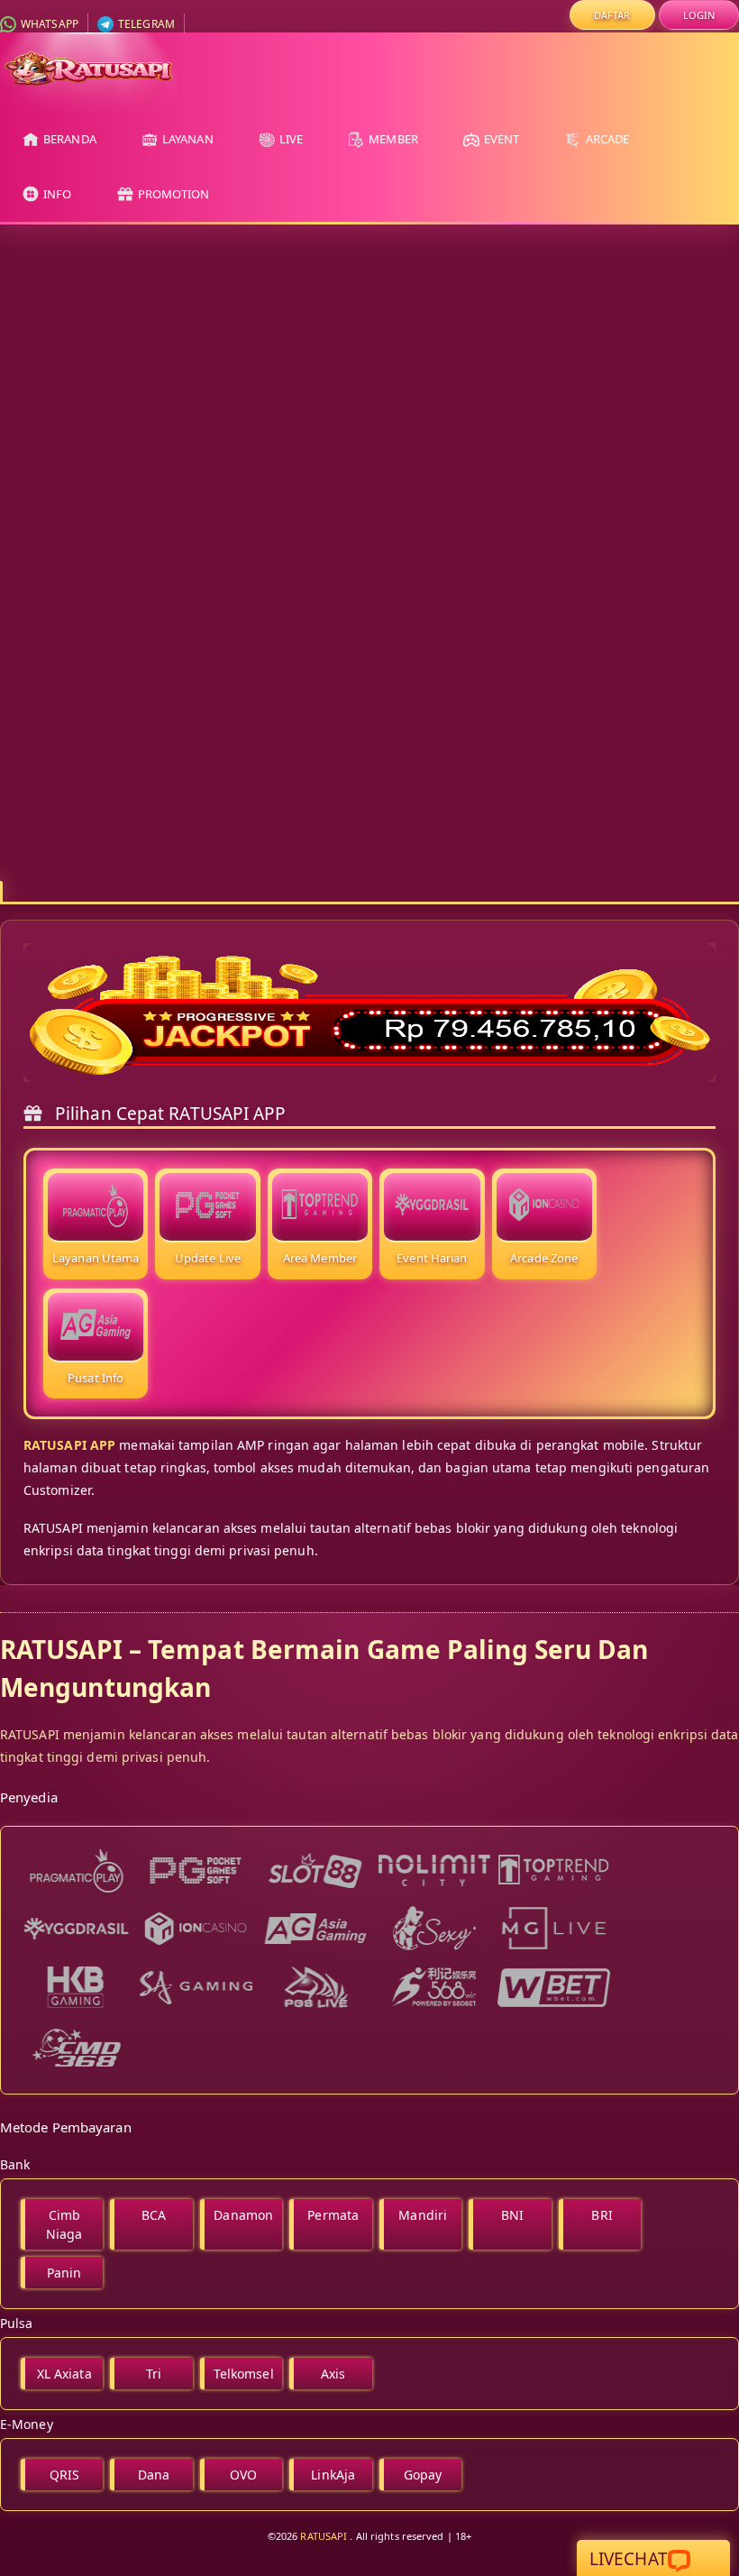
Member (392, 139)
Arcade (606, 139)
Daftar (612, 15)
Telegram (145, 24)
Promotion (173, 194)
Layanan (187, 139)
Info (56, 194)
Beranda (68, 139)
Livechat (629, 2559)
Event (501, 139)
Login (699, 15)
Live (290, 139)
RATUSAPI (324, 2536)
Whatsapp (48, 24)
